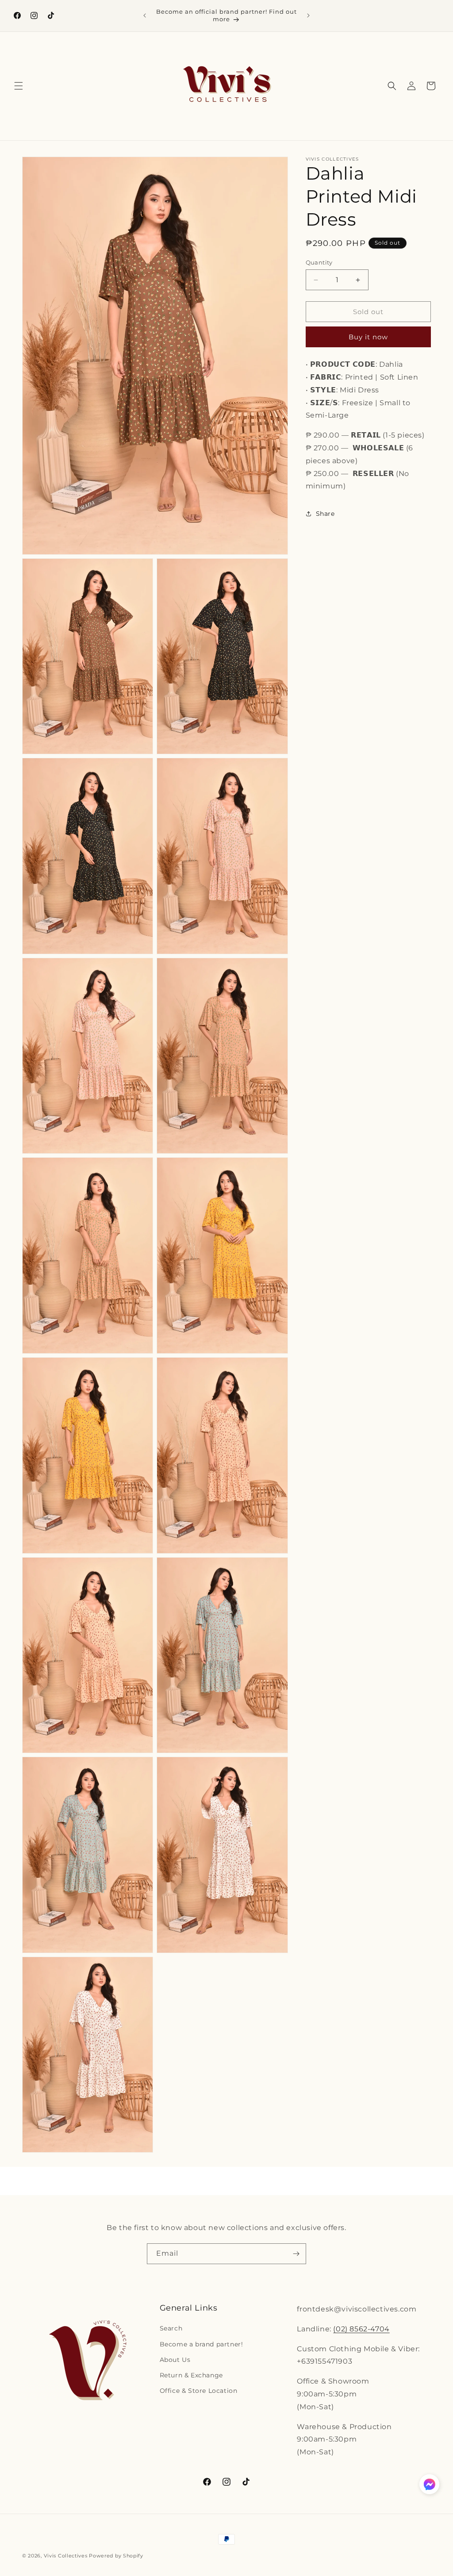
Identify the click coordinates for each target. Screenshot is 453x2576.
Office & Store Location (199, 2391)
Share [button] (325, 514)
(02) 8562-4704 (361, 2329)
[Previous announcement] (145, 15)
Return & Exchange (191, 2375)
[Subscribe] (296, 2254)
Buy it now (368, 337)
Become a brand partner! (202, 2344)
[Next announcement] (308, 15)
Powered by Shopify (116, 2556)
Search (171, 2328)
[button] (19, 86)
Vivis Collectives (66, 2556)
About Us (175, 2360)
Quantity (319, 262)
